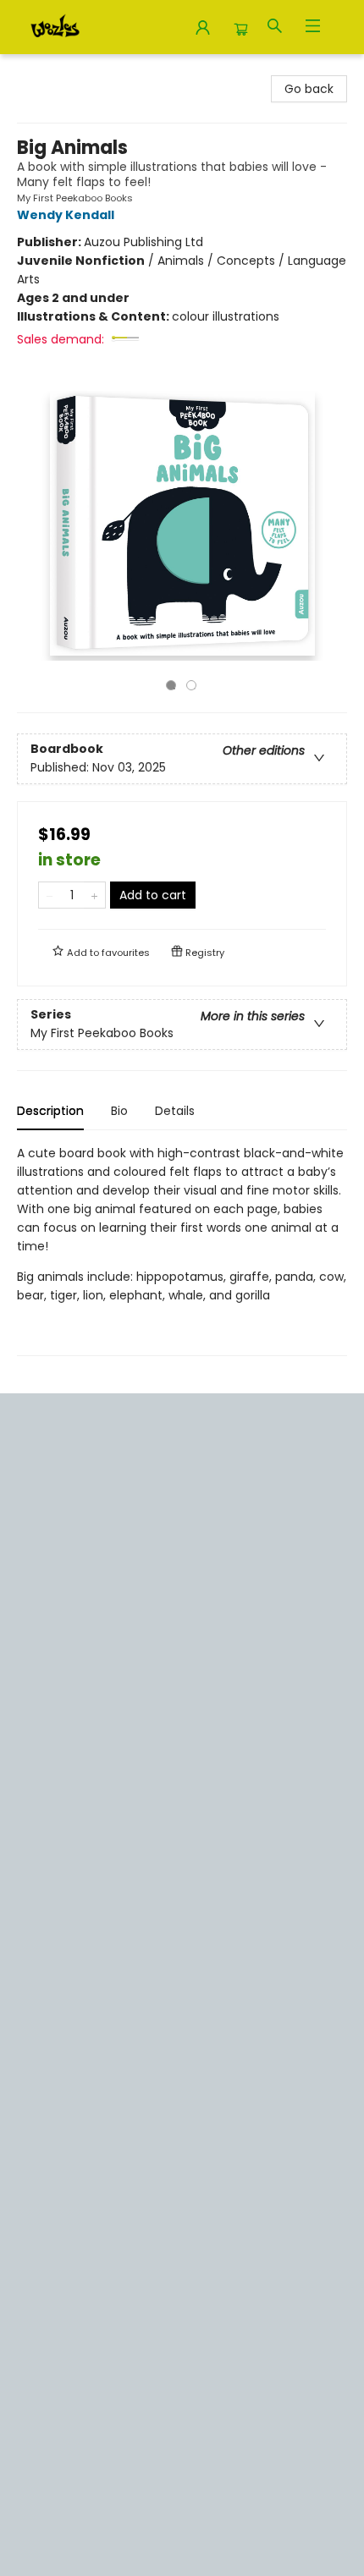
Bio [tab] (119, 1111)
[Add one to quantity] (94, 895)
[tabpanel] (182, 1250)
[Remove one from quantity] (50, 895)
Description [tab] (50, 1111)
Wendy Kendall (66, 215)
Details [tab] (175, 1111)
